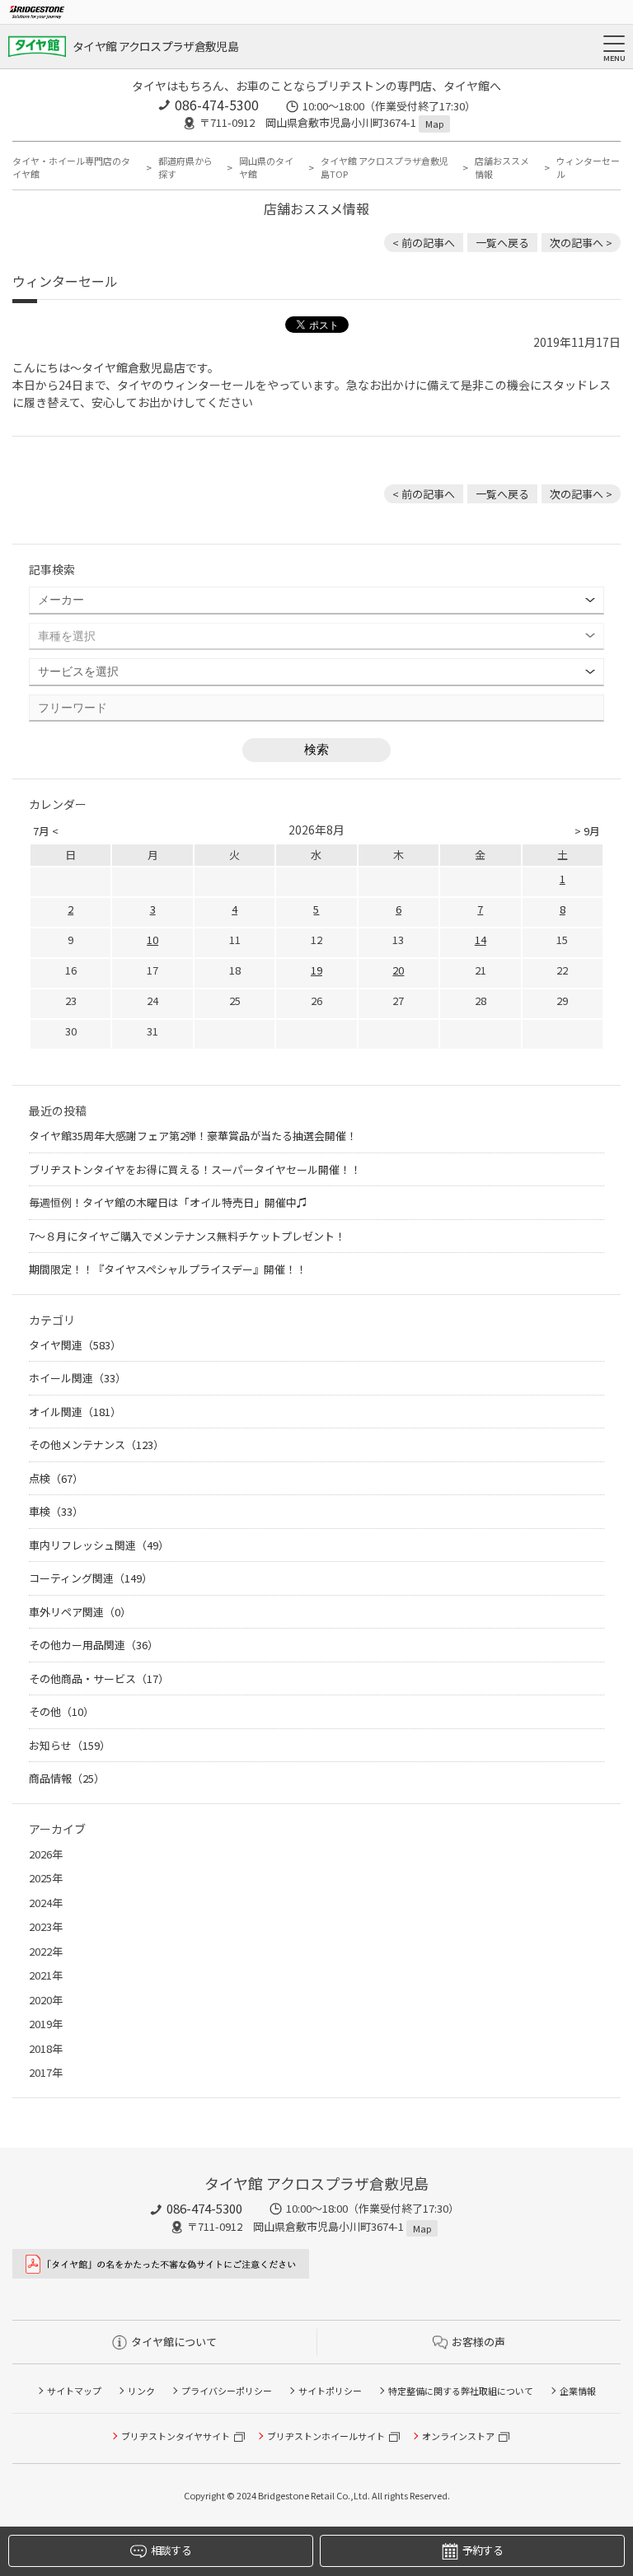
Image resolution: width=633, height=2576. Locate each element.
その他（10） (61, 1711)
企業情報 (578, 2391)
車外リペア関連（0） (80, 1612)
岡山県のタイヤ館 (266, 168)
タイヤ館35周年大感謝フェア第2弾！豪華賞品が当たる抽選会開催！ (193, 1136)
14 (481, 940)
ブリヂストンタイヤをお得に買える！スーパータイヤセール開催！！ (195, 1169)
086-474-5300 (217, 105)
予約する (483, 2550)
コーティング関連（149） (91, 1578)
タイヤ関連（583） (75, 1345)
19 (316, 970)
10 (152, 940)
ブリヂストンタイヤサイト (176, 2436)
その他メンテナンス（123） (96, 1445)
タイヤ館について (174, 2342)
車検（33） (56, 1511)
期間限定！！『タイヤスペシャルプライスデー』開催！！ (168, 1269)
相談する (171, 2550)
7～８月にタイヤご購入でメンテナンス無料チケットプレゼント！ (187, 1236)
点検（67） (56, 1478)
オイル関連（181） (75, 1412)
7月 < (46, 831)
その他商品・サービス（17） (99, 1678)
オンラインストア (458, 2436)
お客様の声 (478, 2342)
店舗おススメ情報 (502, 168)
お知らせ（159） (70, 1745)
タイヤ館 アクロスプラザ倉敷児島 (155, 46)
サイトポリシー (330, 2391)
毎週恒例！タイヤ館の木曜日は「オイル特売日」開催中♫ (168, 1202)
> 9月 (587, 831)
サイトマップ (74, 2391)
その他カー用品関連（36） (94, 1645)
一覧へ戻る (502, 243)
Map (434, 124)
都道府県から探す (185, 168)
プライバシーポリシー (227, 2391)
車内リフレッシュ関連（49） (99, 1545)
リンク (141, 2391)
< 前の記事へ (424, 243)
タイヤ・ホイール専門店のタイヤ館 (71, 168)
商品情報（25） (67, 1778)
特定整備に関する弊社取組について (461, 2391)
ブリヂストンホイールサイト (326, 2436)
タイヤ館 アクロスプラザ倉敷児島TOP (384, 168)
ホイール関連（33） (77, 1378)
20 (398, 970)
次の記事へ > (581, 243)
